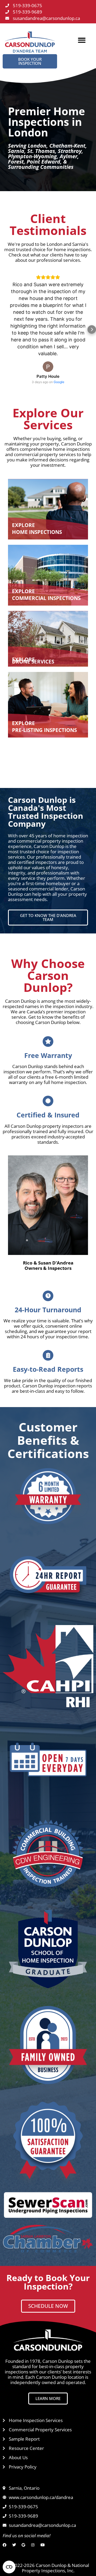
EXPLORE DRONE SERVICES (33, 661)
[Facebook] (6, 2545)
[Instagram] (34, 2545)
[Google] (25, 2545)
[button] (82, 40)
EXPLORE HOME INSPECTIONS (37, 529)
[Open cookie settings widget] (9, 2567)
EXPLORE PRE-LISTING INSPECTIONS (44, 727)
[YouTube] (44, 2545)
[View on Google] (48, 367)
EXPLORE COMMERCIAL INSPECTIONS (46, 595)
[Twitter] (15, 2545)
